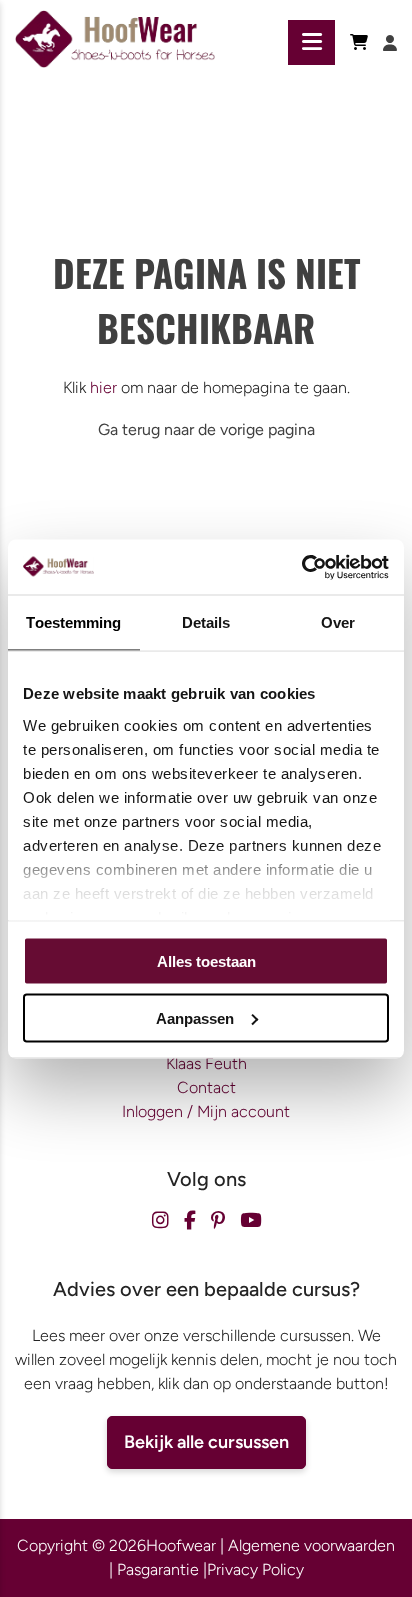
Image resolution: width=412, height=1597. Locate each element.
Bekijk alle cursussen (206, 1442)
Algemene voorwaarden (311, 1545)
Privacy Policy (255, 1569)
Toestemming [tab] (73, 622)
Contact (206, 1087)
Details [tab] (206, 622)
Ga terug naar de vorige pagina (206, 429)
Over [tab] (338, 622)
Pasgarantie (158, 1569)
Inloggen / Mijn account (206, 1111)
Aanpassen (195, 1017)
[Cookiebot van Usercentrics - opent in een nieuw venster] (301, 567)
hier (103, 387)
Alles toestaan (206, 961)
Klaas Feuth (206, 1063)
